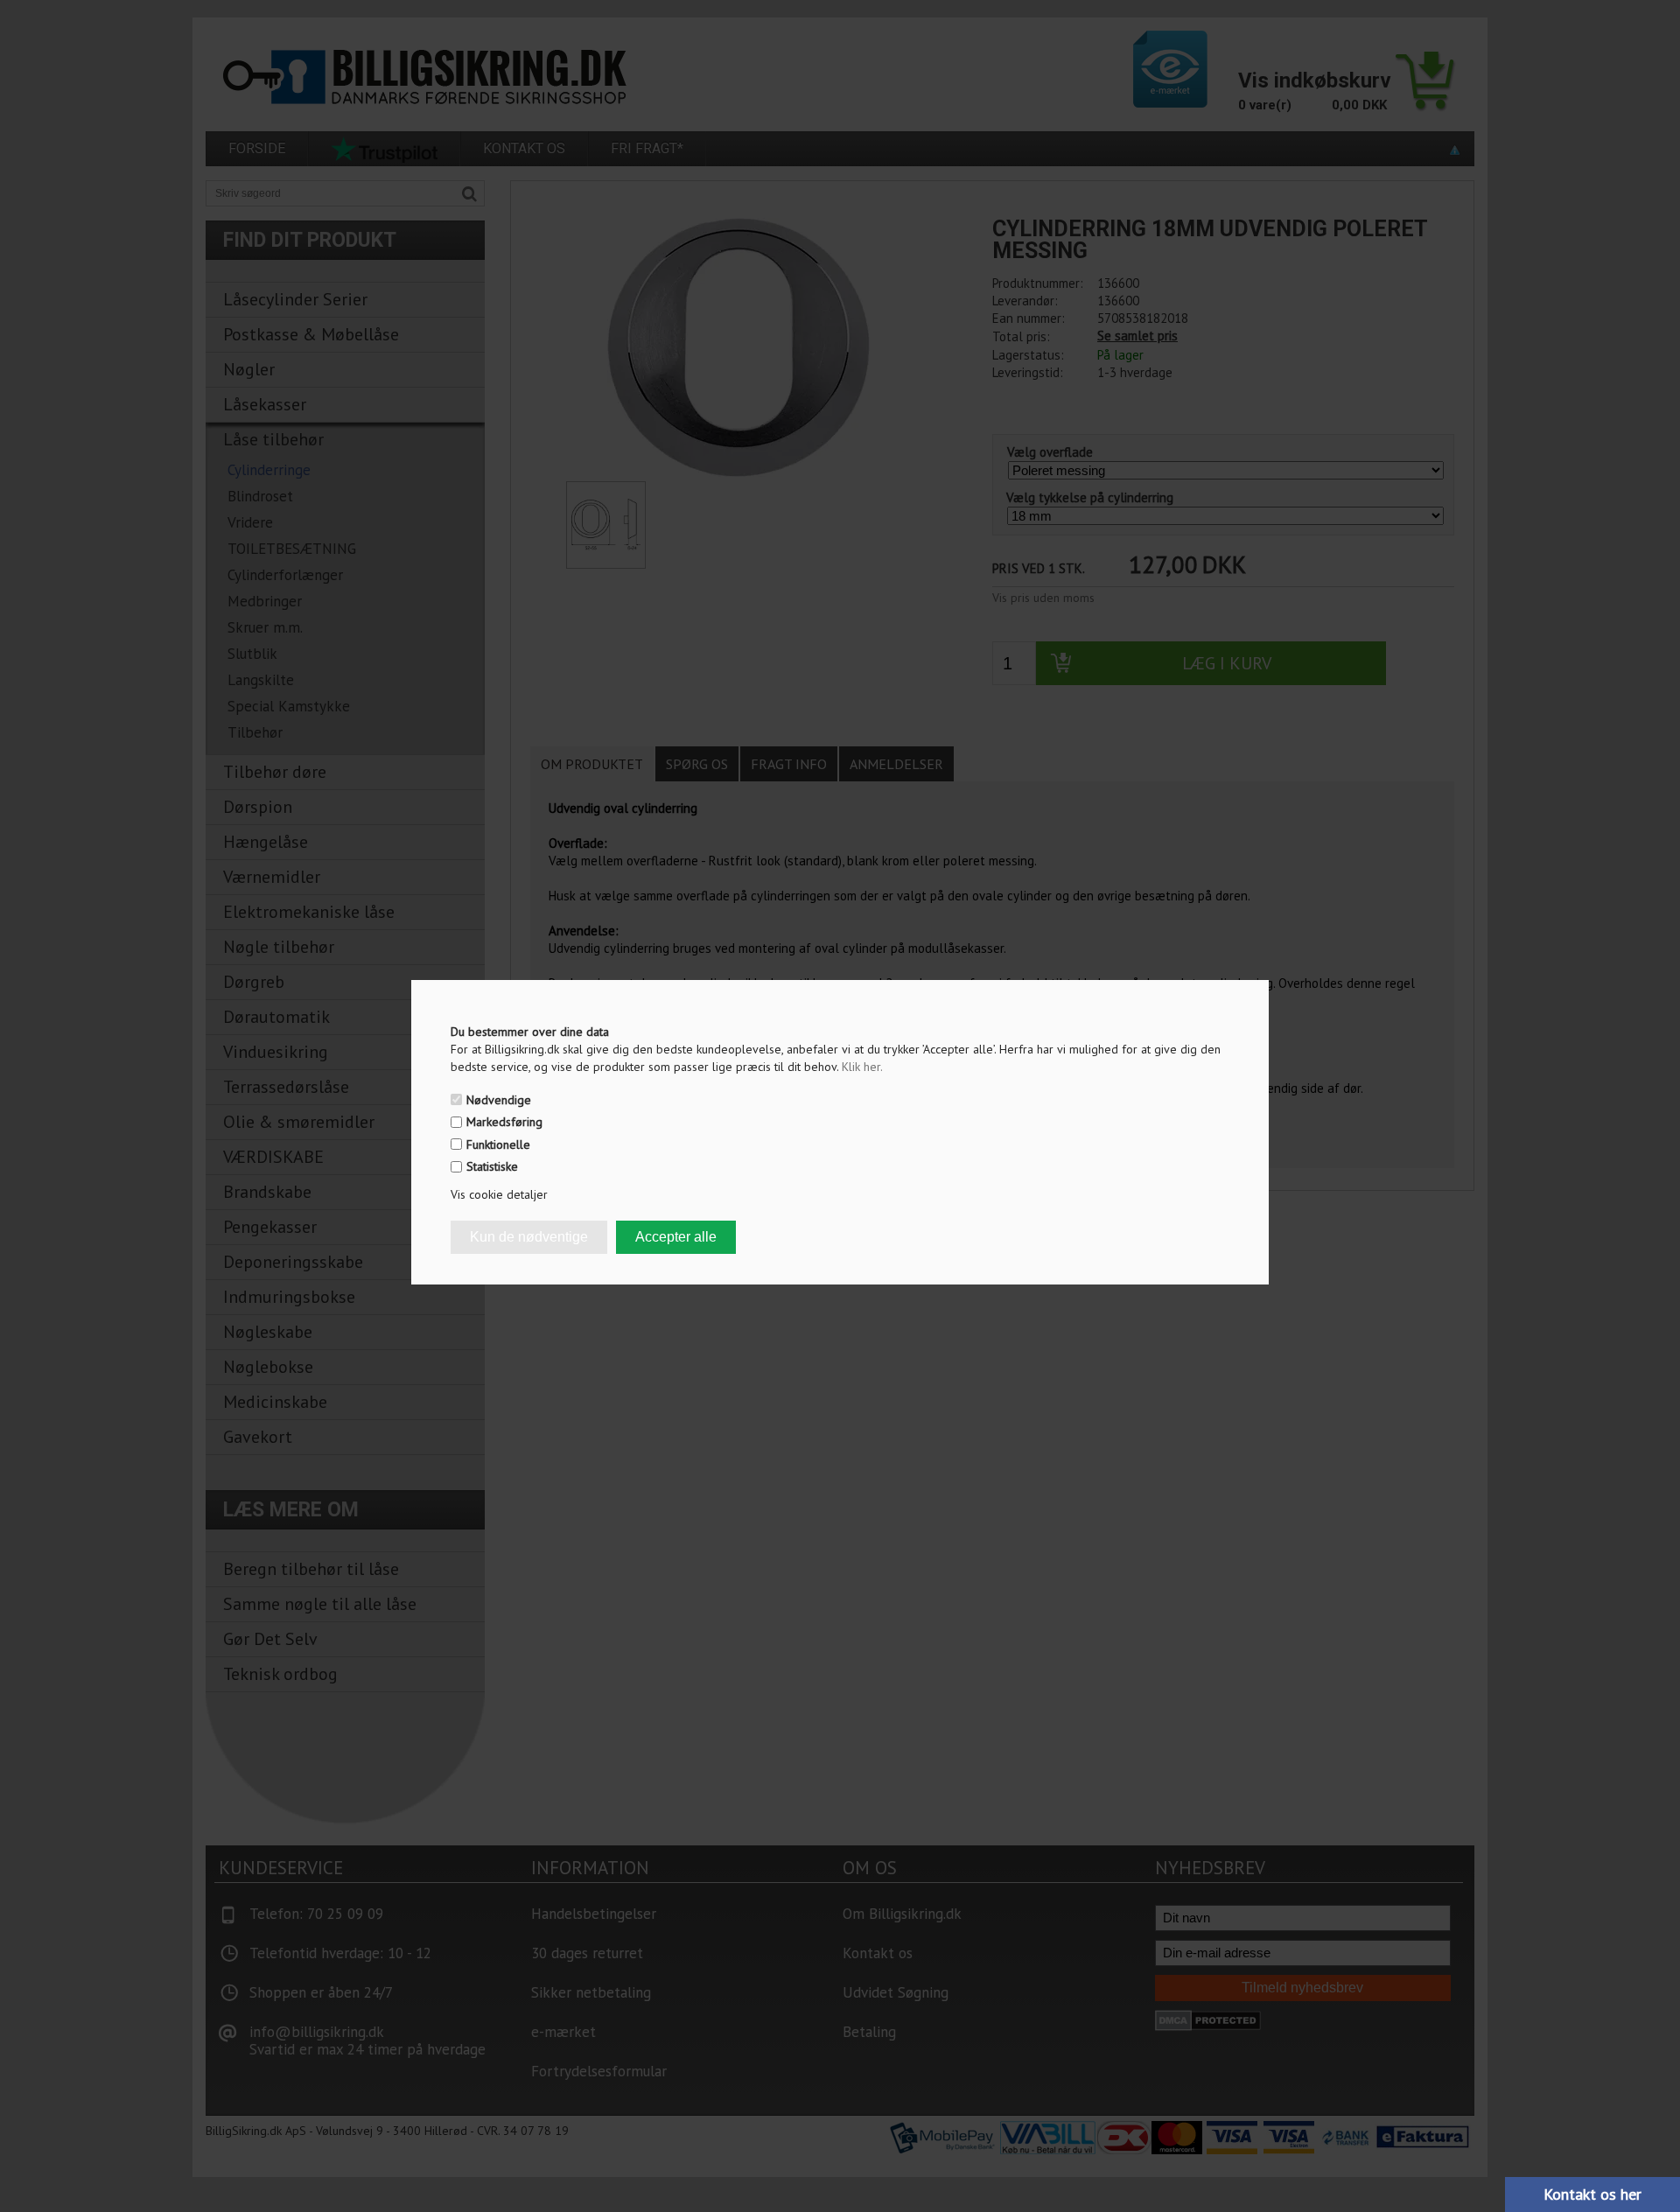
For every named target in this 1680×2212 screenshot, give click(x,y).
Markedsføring (504, 1122)
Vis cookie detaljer (499, 1194)
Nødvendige (499, 1100)
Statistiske (492, 1166)
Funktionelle (498, 1144)
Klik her (862, 1067)
